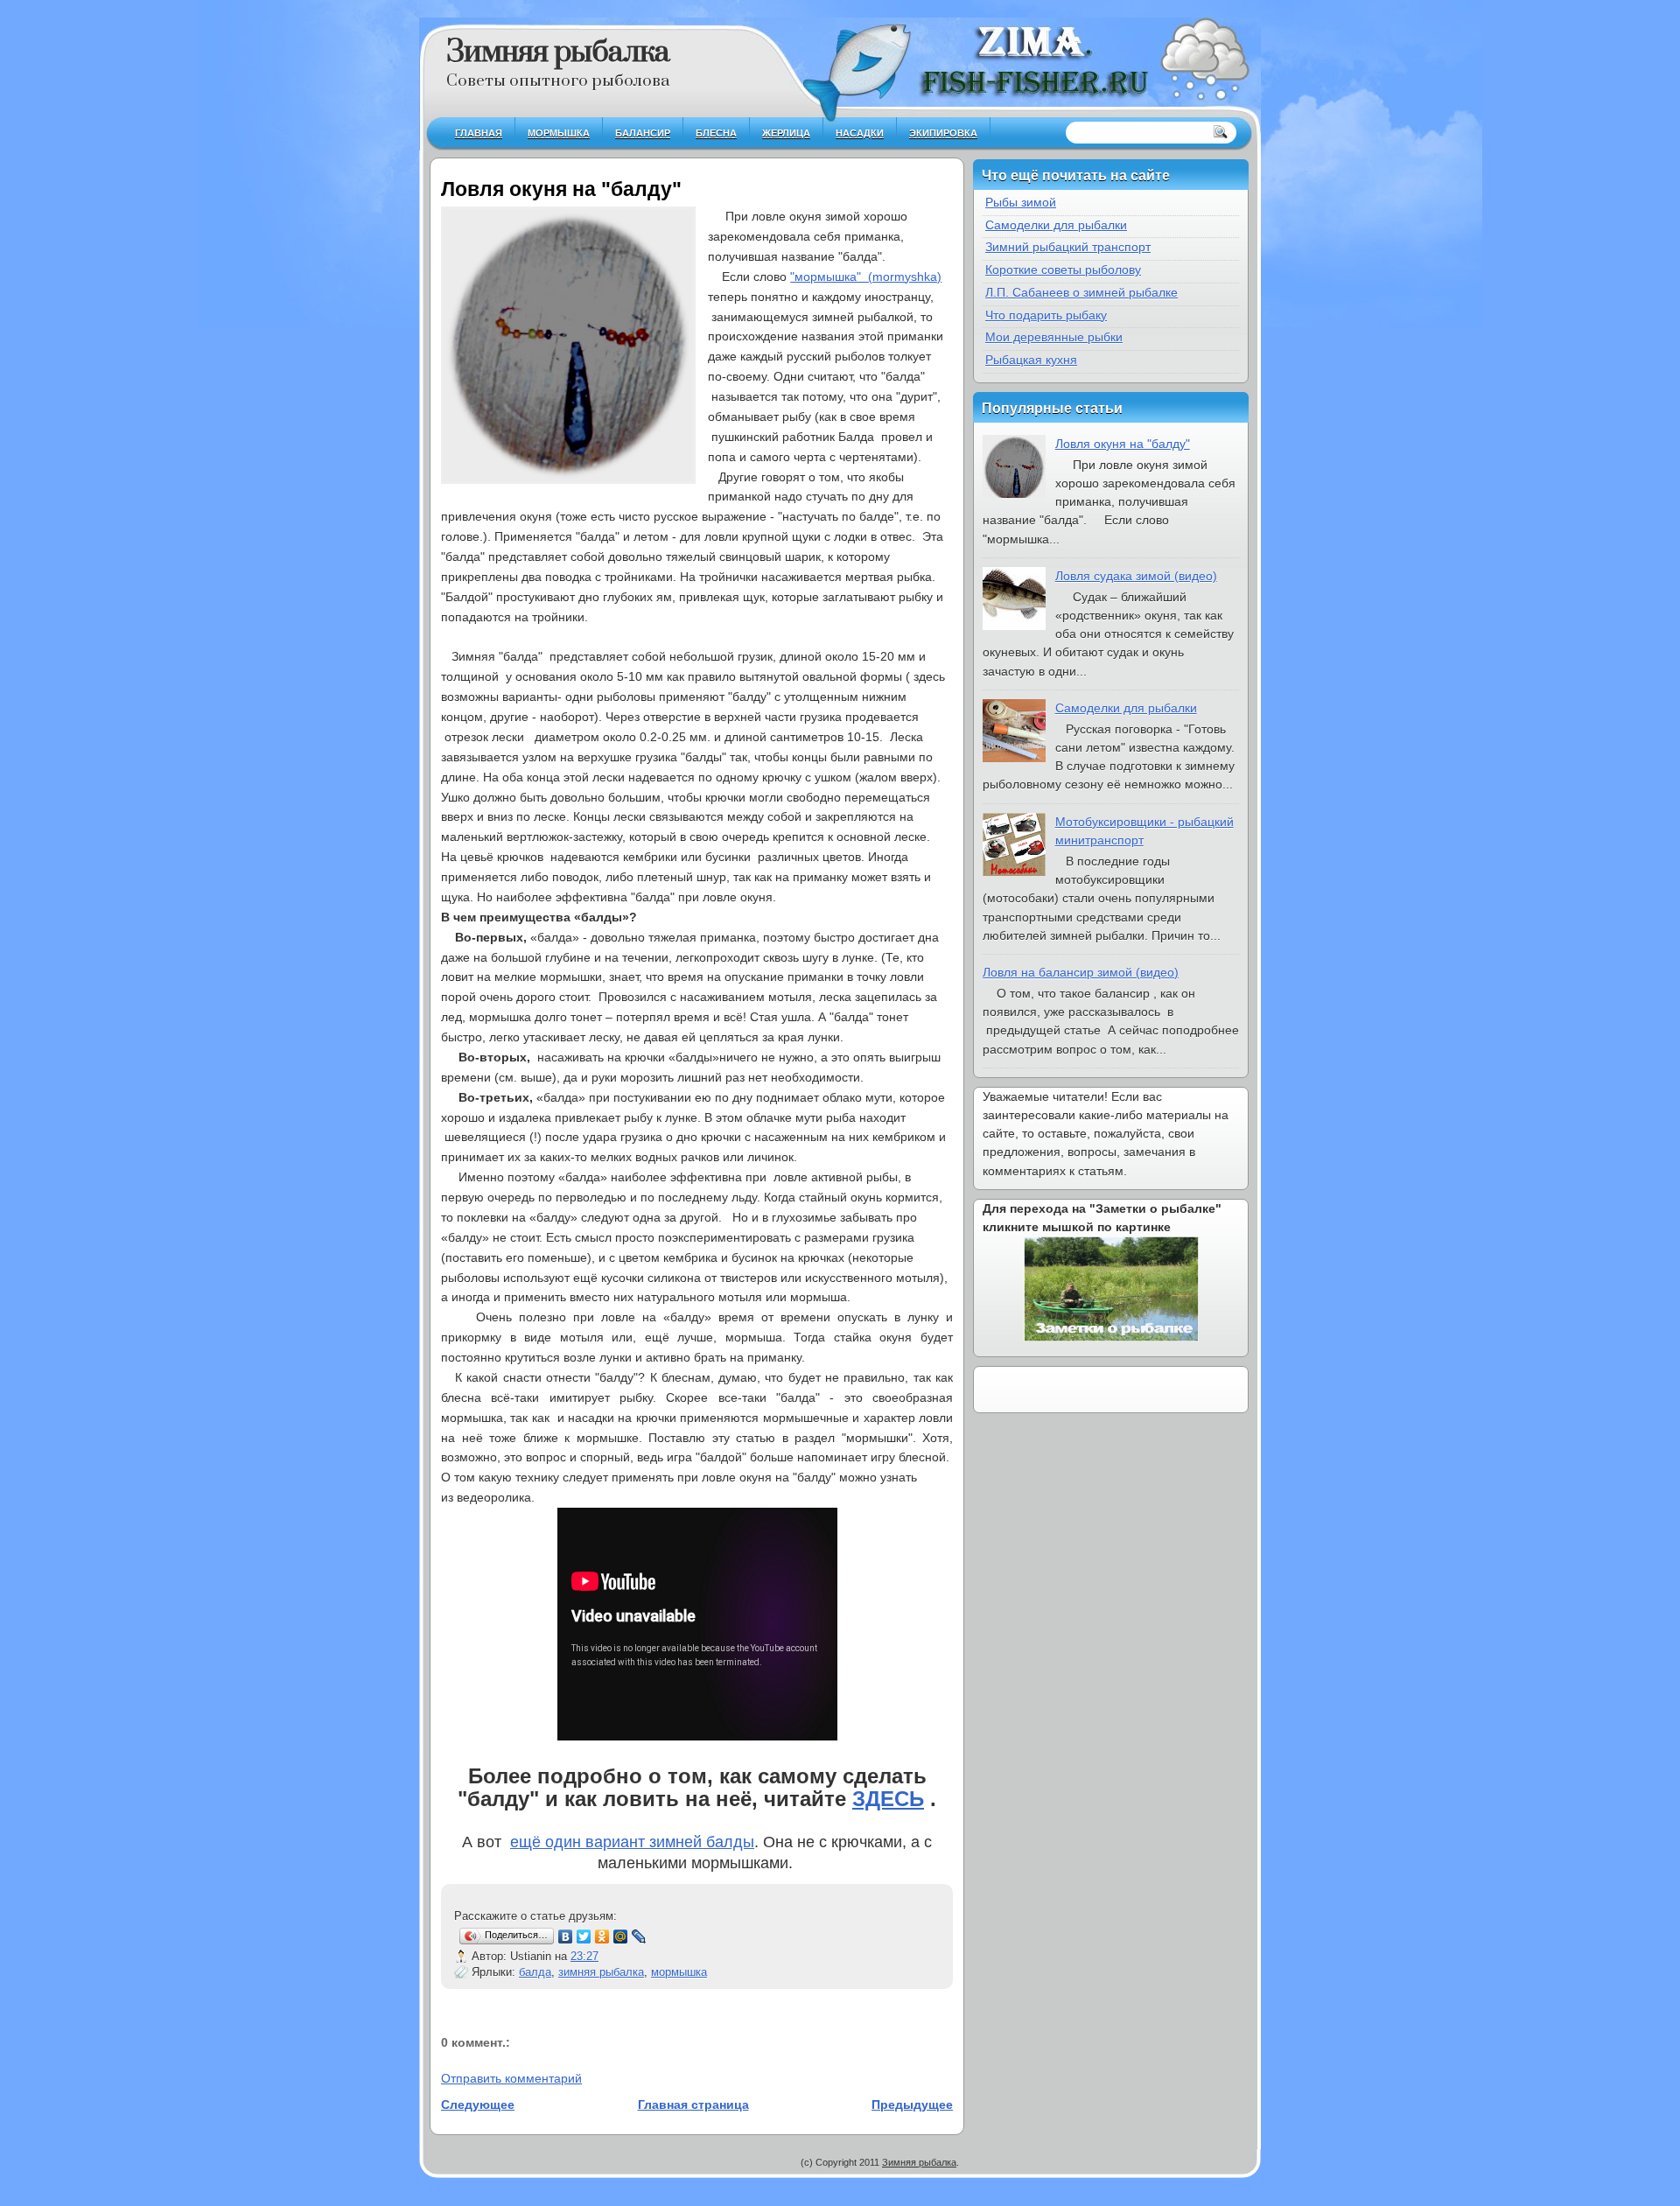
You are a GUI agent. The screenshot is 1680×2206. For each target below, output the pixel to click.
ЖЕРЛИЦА (786, 133)
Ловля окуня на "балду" (561, 189)
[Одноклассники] (602, 1936)
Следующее (478, 2104)
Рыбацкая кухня (1031, 360)
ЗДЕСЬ (888, 1799)
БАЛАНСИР (643, 133)
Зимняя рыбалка (558, 53)
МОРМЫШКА (559, 133)
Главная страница (693, 2104)
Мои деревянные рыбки (1054, 337)
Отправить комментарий (511, 2078)
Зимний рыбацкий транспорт (1068, 247)
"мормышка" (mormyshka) (866, 277)
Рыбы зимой (1021, 202)
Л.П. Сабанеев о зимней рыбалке (1081, 292)
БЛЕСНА (716, 133)
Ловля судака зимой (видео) (1136, 576)
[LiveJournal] (639, 1936)
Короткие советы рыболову (1063, 270)
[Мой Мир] (621, 1936)
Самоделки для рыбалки (1056, 225)
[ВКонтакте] (566, 1936)
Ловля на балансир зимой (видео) (1081, 972)
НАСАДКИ (860, 133)
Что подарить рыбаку (1046, 315)
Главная (479, 133)
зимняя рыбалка (601, 1972)
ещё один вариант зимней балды (632, 1842)
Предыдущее (912, 2104)
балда (535, 1972)
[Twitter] (584, 1936)
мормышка (679, 1972)
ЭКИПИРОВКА (943, 133)
